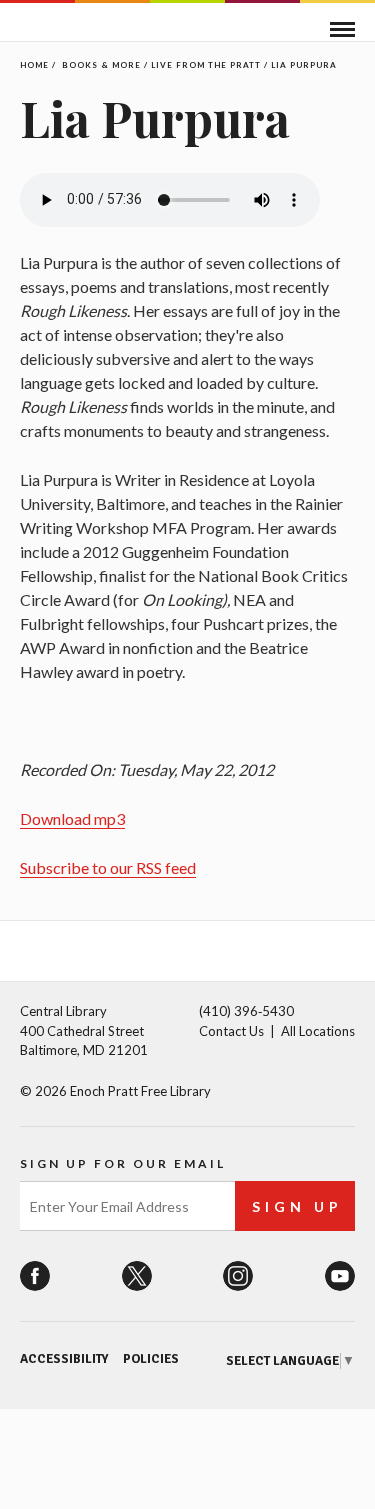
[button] (342, 29)
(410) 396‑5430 (246, 1011)
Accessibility (64, 1359)
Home (34, 65)
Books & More (101, 65)
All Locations (318, 1031)
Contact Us (231, 1031)
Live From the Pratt (206, 65)
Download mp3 (72, 818)
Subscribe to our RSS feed (108, 867)
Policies (151, 1359)
